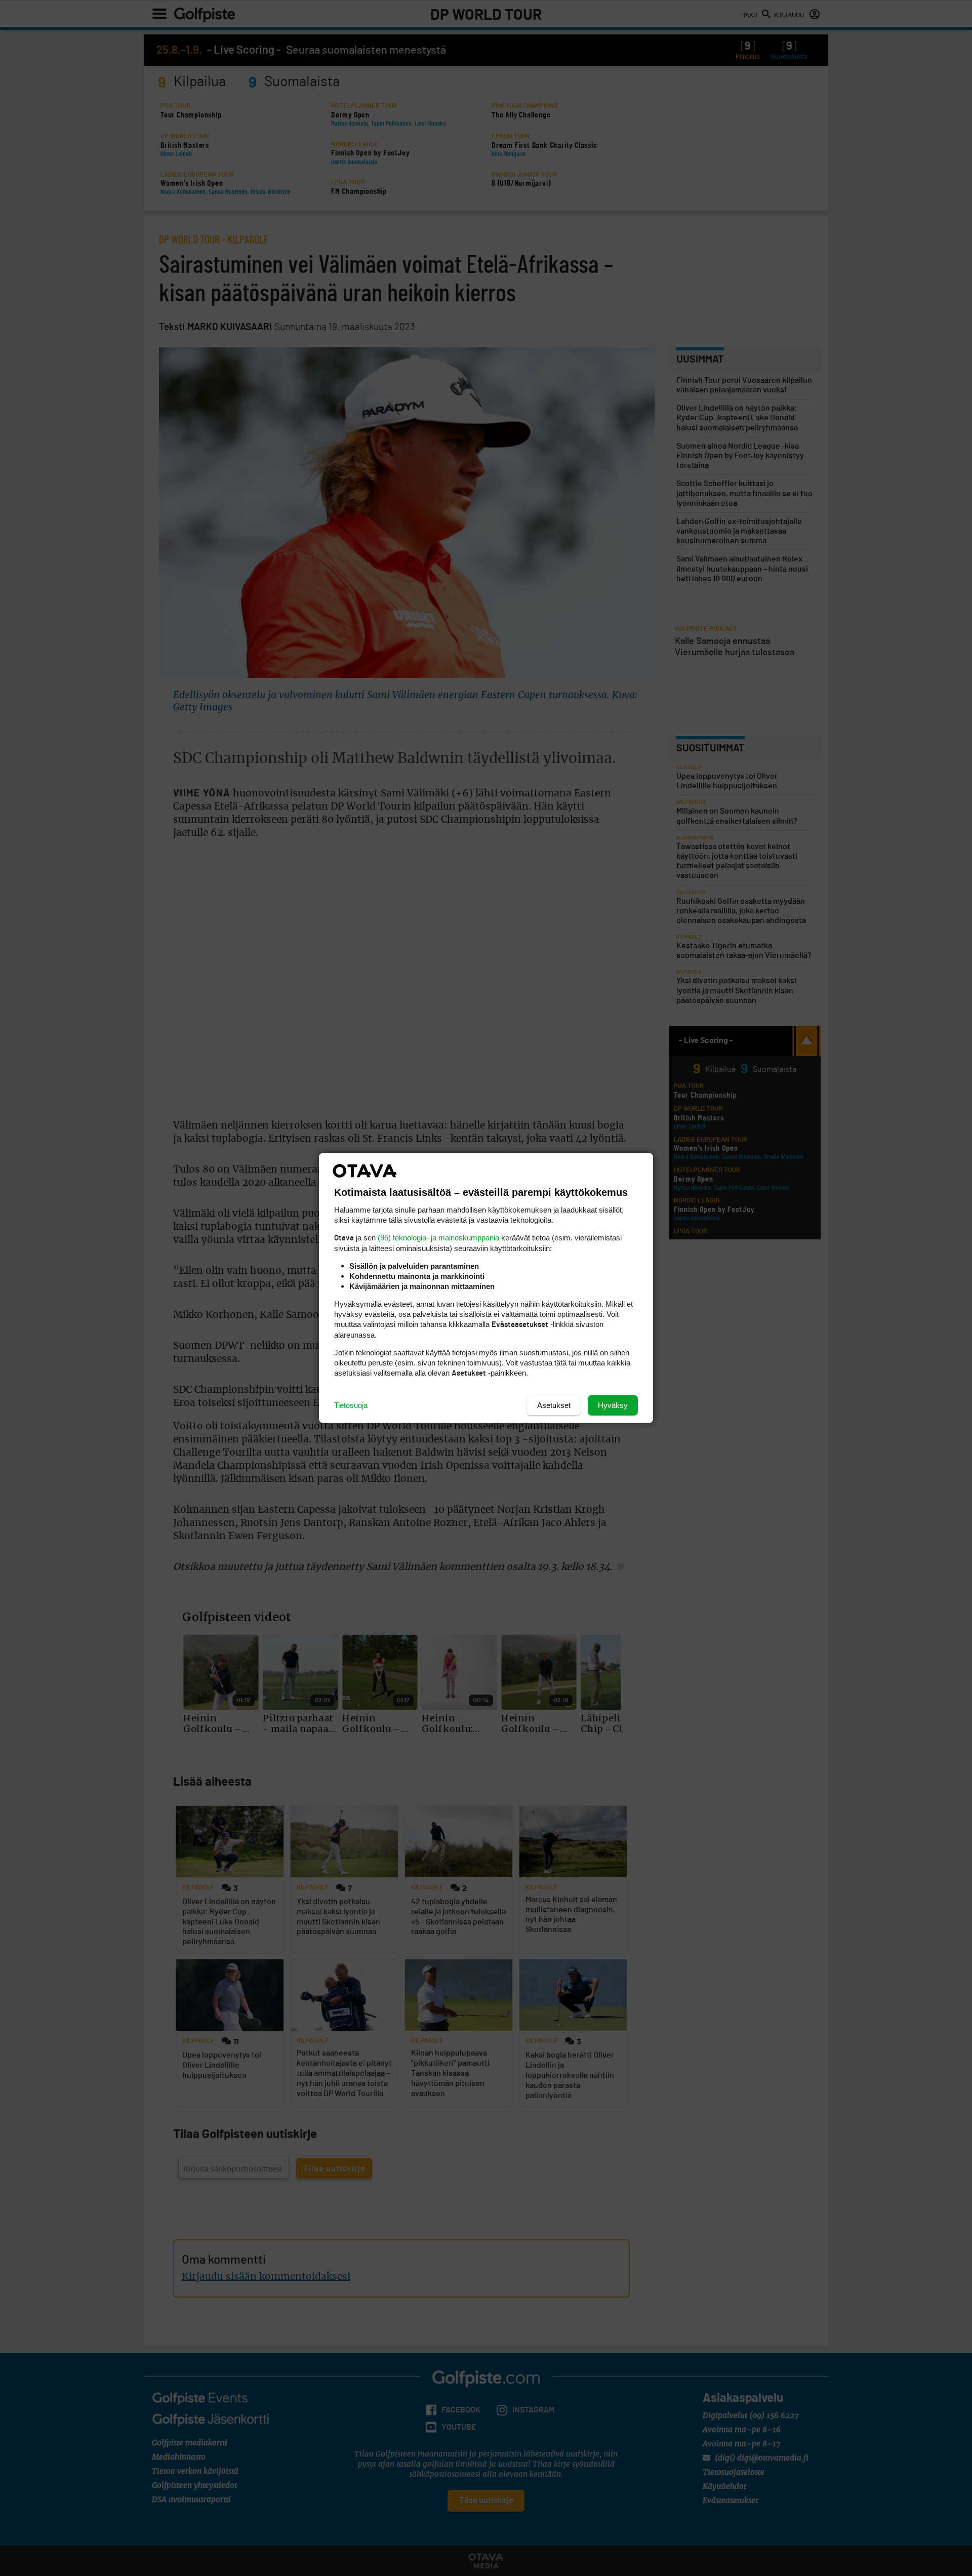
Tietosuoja (351, 1405)
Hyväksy (613, 1405)
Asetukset (554, 1405)
